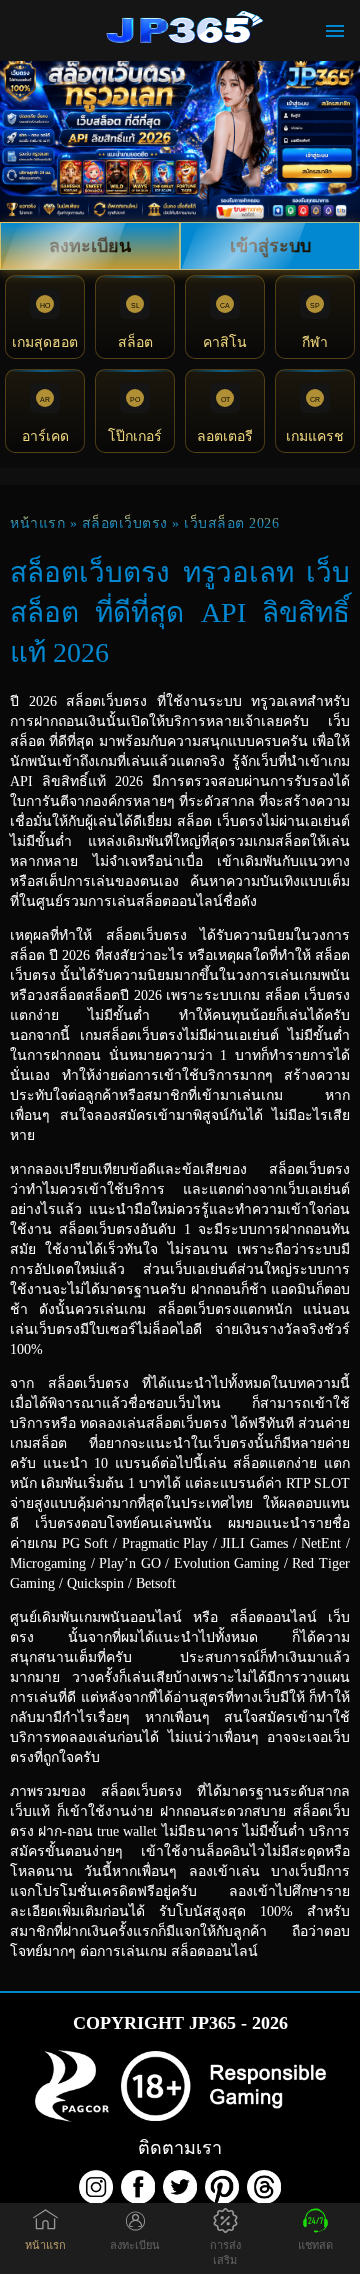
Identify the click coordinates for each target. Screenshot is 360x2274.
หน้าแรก (37, 523)
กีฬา (315, 342)
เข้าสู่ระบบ (270, 246)
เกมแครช (315, 436)
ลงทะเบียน (90, 246)
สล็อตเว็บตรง (125, 523)
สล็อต (135, 342)
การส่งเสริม (225, 2253)
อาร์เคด (45, 436)
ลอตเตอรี (225, 436)
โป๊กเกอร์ (135, 436)
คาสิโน (225, 342)
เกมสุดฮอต (45, 342)
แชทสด (315, 2245)
